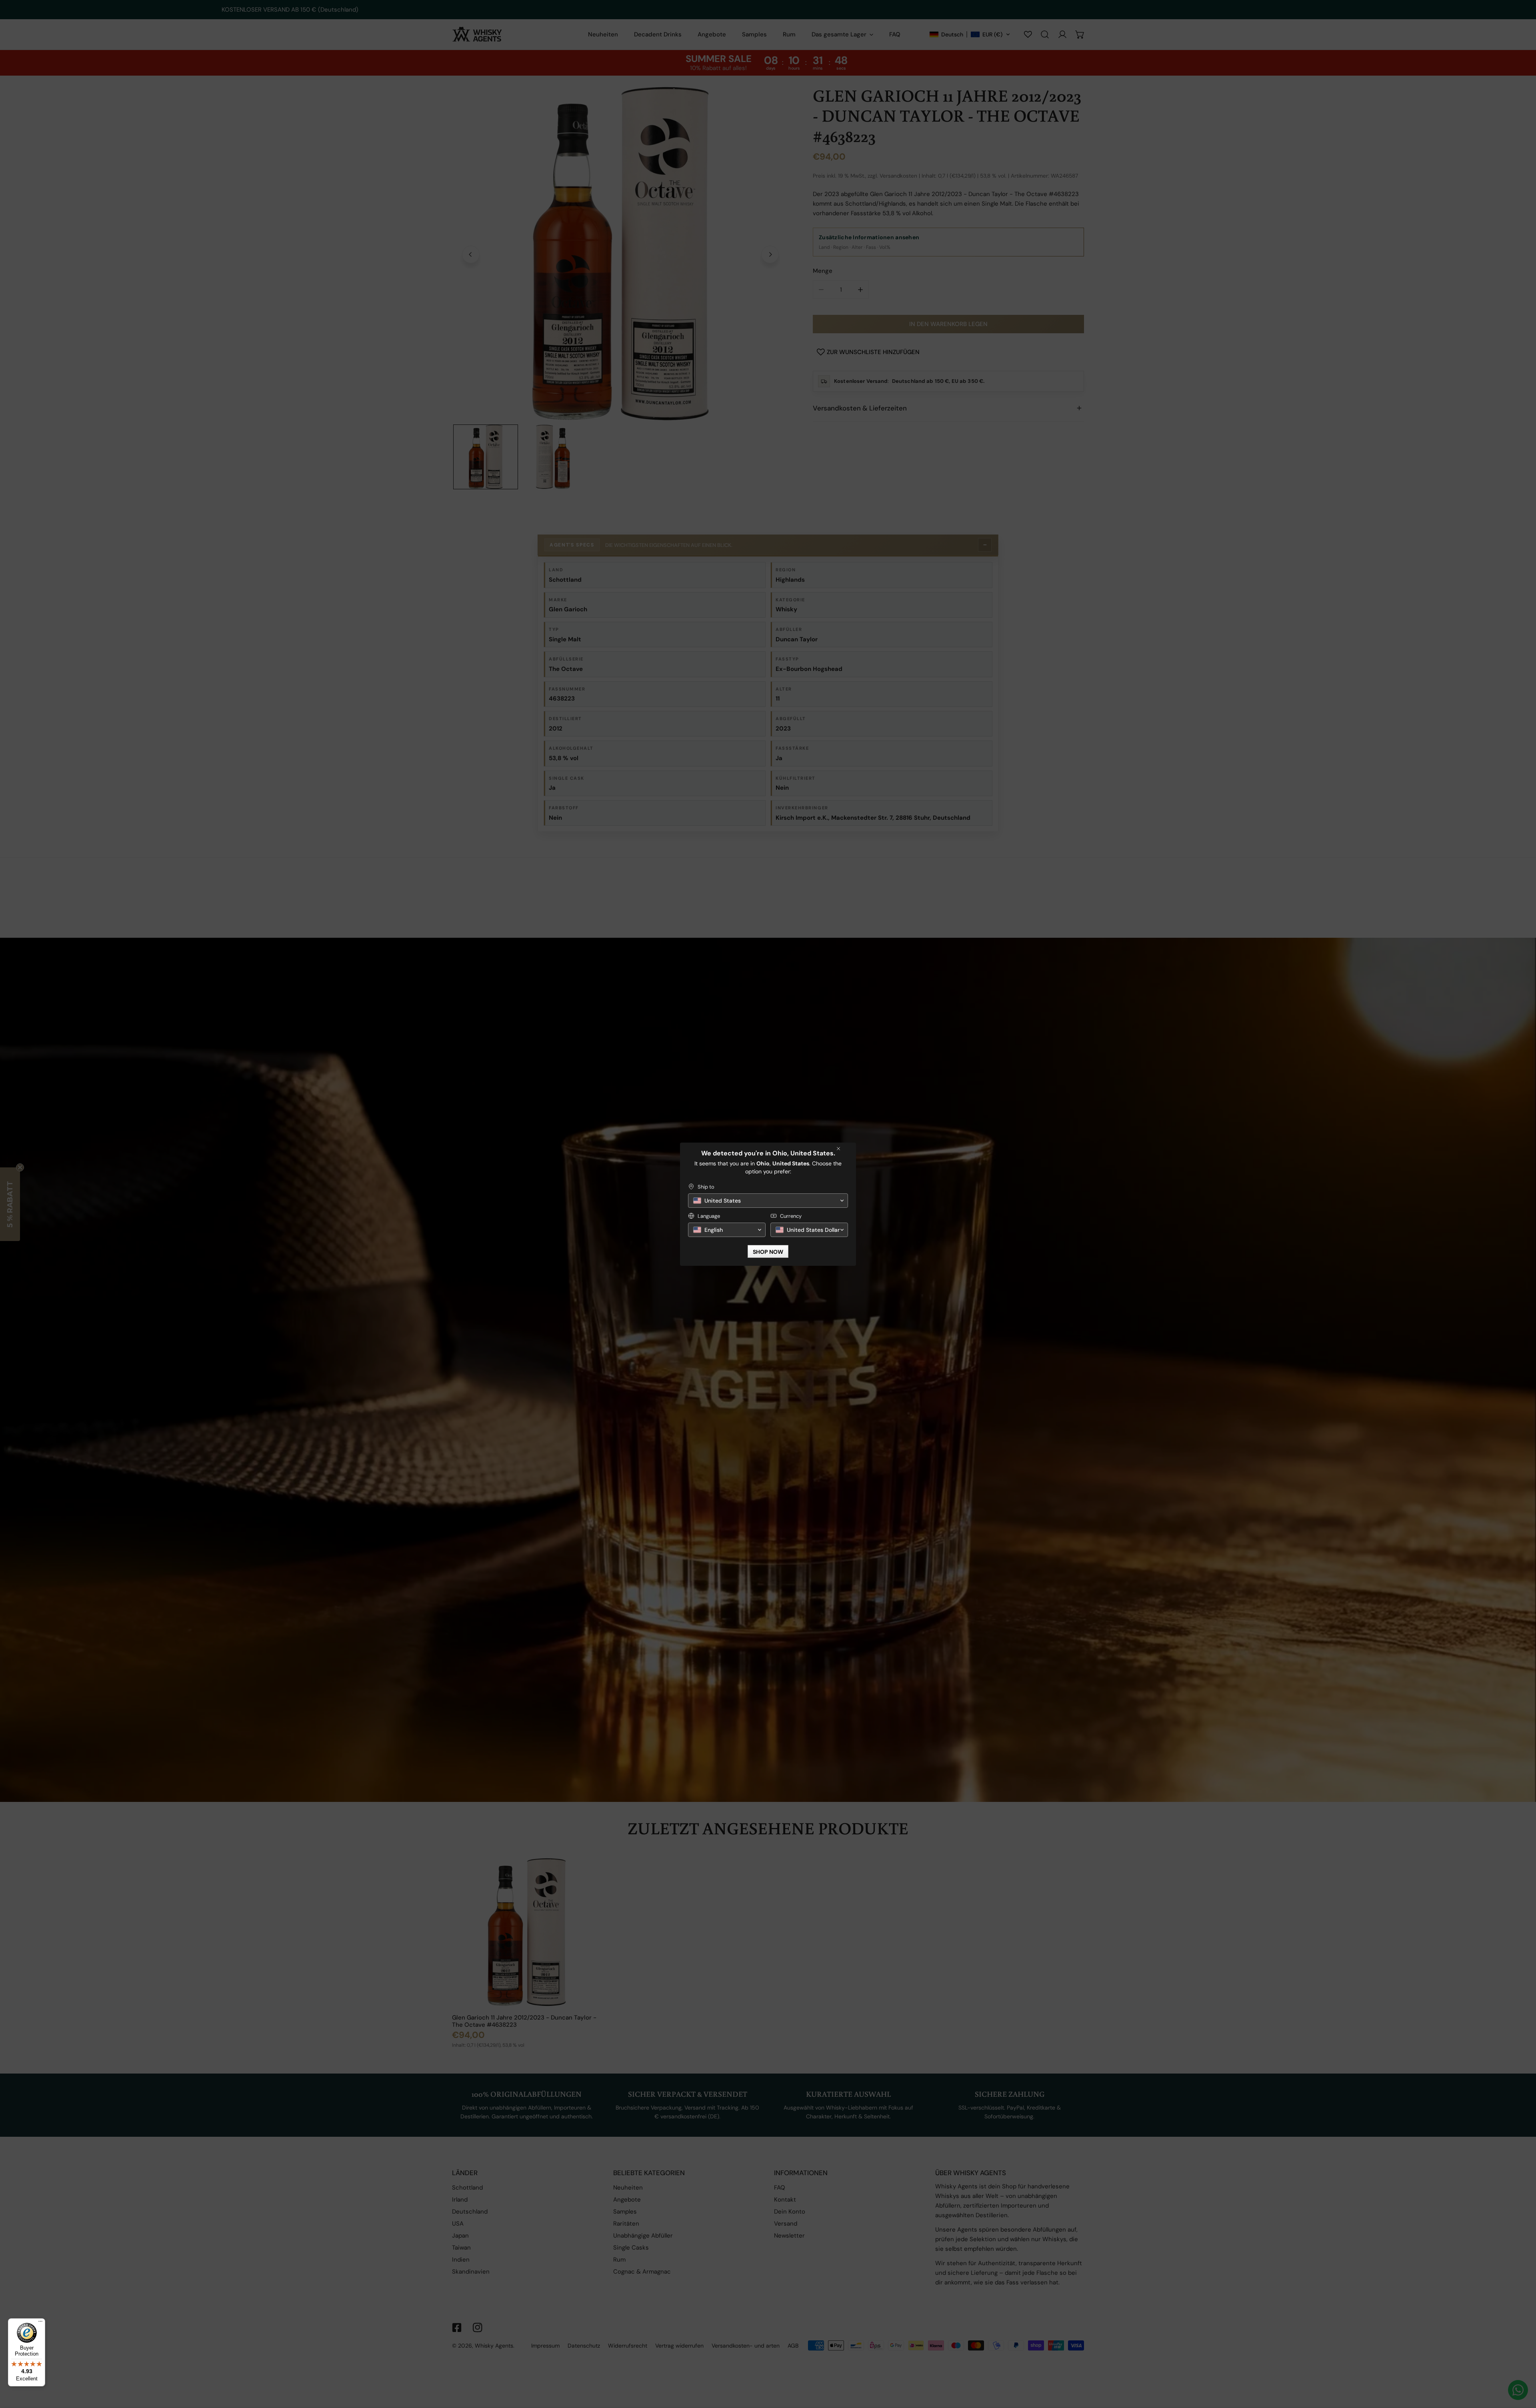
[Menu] (40, 2323)
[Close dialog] (838, 1149)
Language (709, 1216)
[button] (768, 1201)
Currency (791, 1216)
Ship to (706, 1187)
